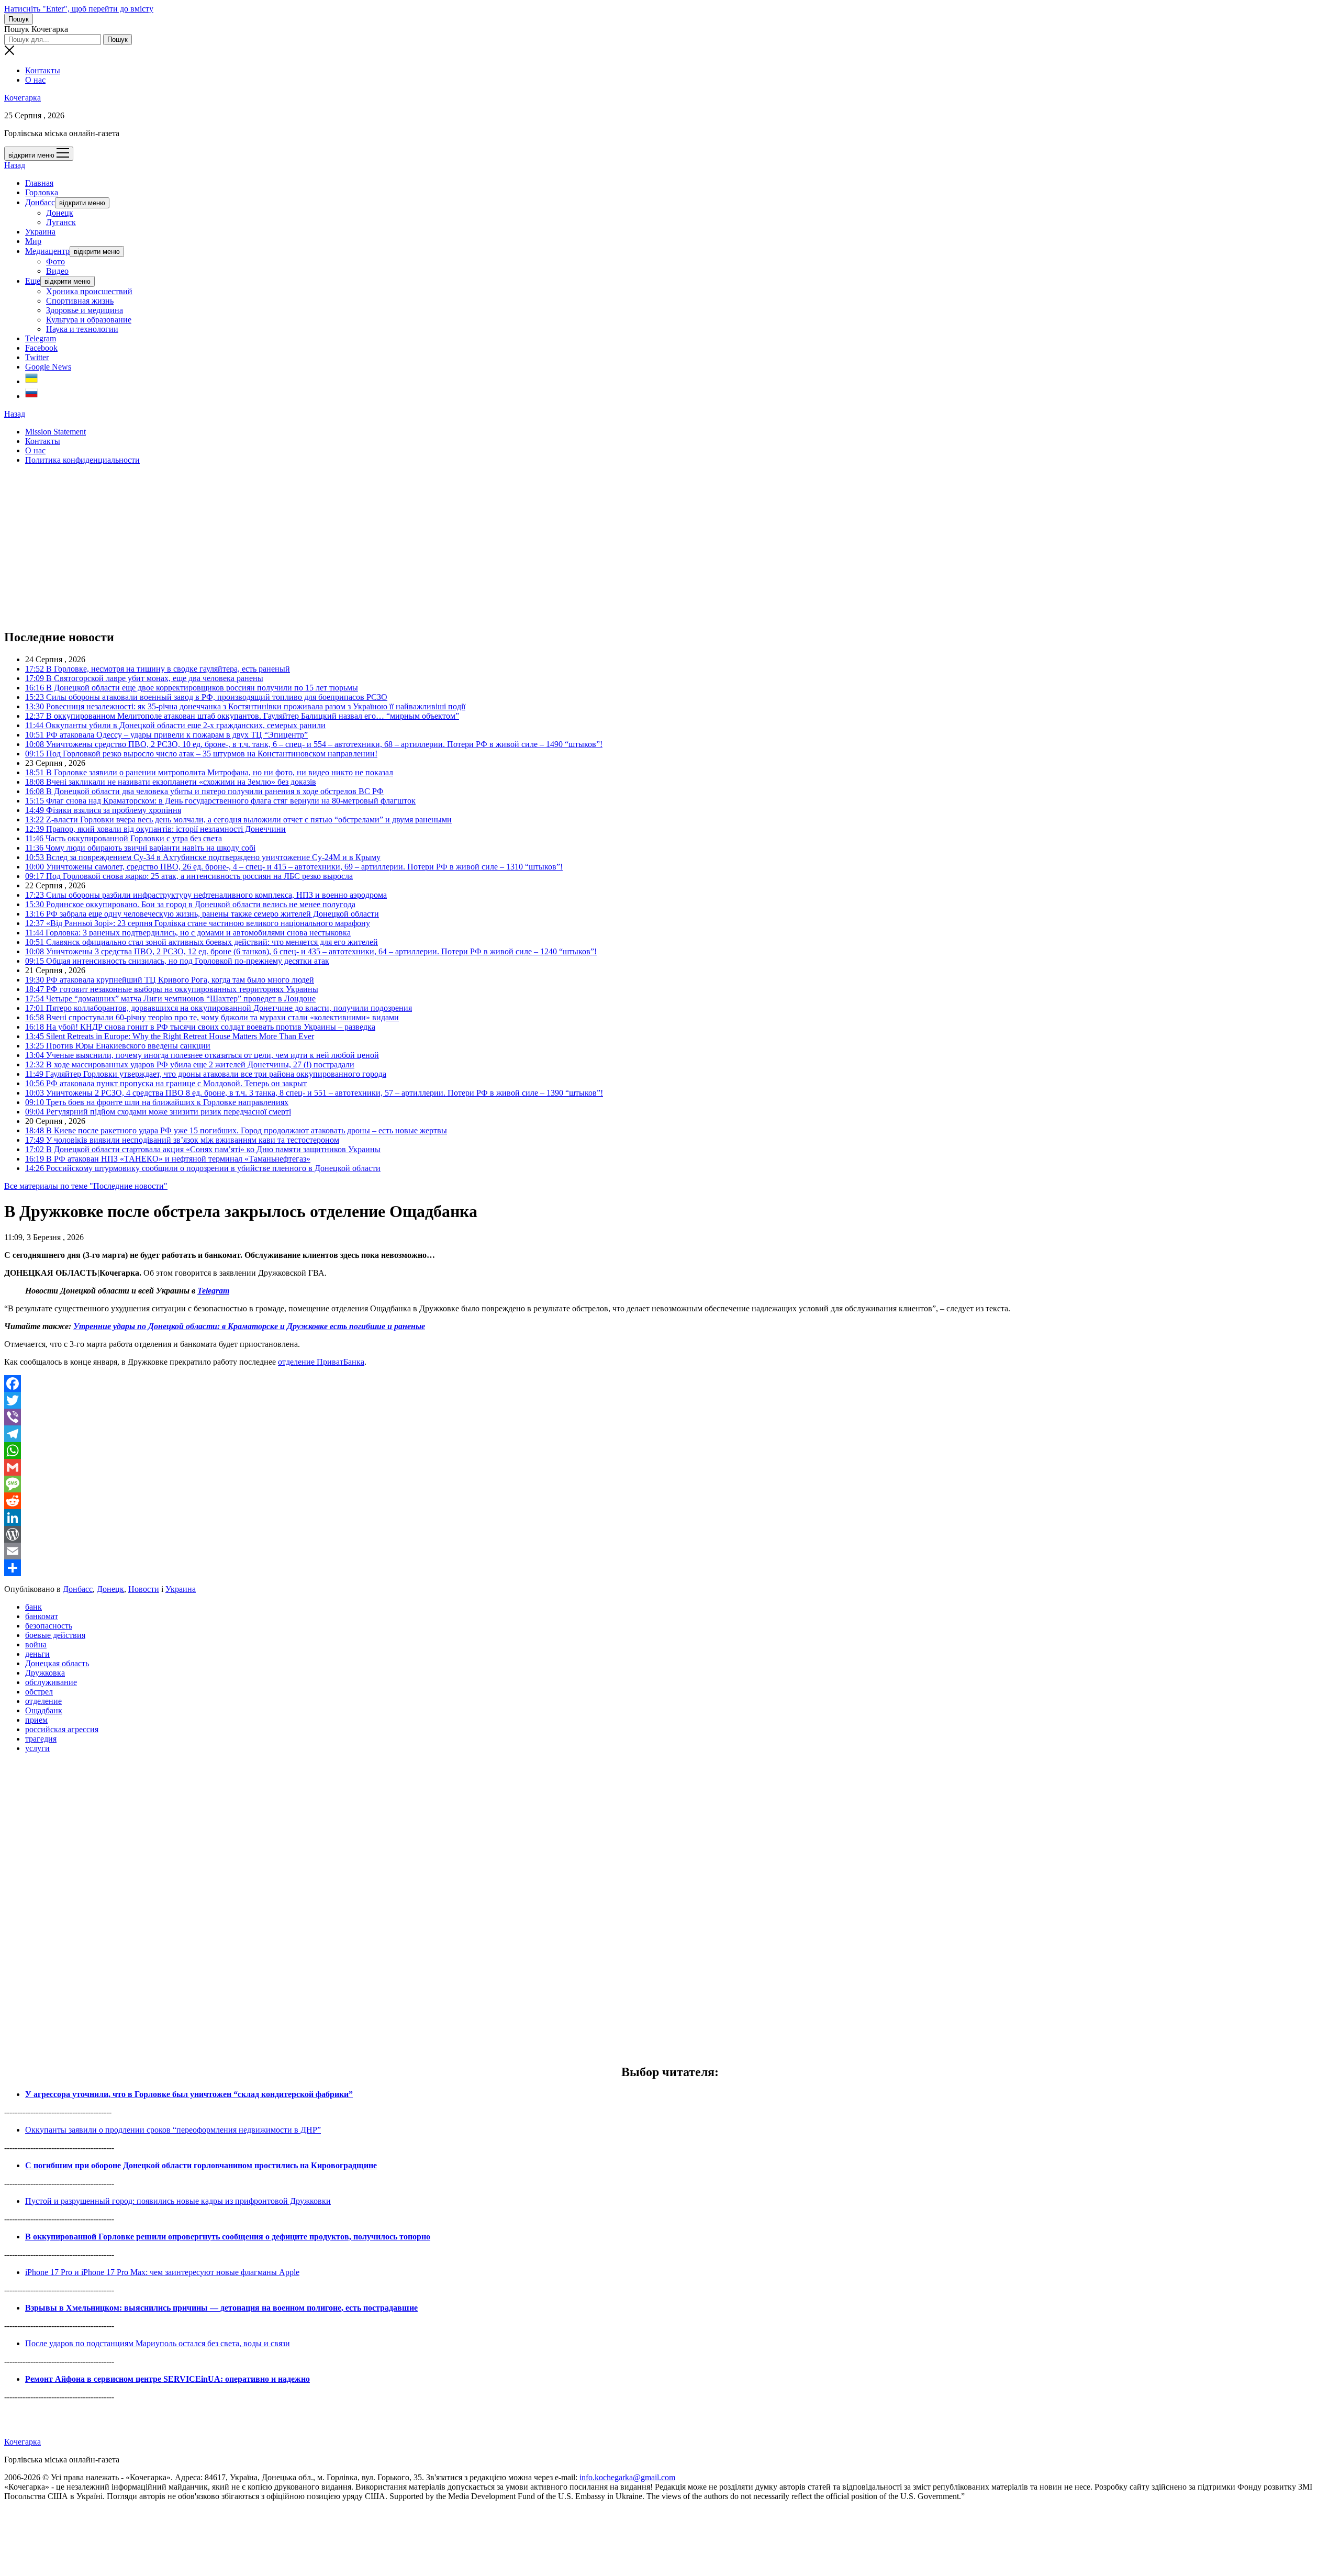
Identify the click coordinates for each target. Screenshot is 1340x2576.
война (36, 1644)
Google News (48, 367)
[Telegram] (670, 1434)
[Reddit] (670, 1501)
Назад (15, 165)
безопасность (49, 1626)
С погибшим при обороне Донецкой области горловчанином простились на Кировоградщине (201, 2165)
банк (33, 1607)
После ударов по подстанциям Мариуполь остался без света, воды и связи (158, 2343)
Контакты (43, 70)
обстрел (39, 1692)
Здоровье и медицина (85, 310)
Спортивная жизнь (80, 301)
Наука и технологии (82, 329)
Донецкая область (57, 1663)
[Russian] (31, 396)
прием (36, 1720)
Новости (144, 1589)
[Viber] (670, 1417)
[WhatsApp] (670, 1451)
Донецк (60, 213)
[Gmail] (670, 1467)
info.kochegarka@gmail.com (627, 2477)
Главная (39, 183)
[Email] (670, 1551)
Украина (40, 232)
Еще (33, 281)
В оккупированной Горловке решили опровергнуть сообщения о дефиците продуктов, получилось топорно (228, 2237)
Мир (33, 241)
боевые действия (55, 1635)
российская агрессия (62, 1729)
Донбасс (40, 202)
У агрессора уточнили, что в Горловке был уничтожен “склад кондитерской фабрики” (189, 2094)
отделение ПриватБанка (321, 1362)
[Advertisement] (318, 547)
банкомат (42, 1616)
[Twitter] (670, 1400)
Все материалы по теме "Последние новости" (86, 1186)
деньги (37, 1654)
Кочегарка (23, 98)
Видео (57, 271)
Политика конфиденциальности (82, 460)
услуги (37, 1748)
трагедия (41, 1739)
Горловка (42, 192)
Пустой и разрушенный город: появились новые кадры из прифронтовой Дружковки (178, 2201)
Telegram (41, 338)
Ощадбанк (44, 1710)
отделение (43, 1701)
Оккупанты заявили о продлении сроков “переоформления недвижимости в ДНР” (173, 2130)
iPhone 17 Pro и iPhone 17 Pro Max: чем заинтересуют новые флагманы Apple (162, 2272)
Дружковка (45, 1673)
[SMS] (670, 1484)
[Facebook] (670, 1384)
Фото (55, 261)
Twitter (37, 357)
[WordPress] (670, 1534)
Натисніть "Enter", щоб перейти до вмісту (79, 9)
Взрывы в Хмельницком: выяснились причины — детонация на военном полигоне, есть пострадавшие (221, 2308)
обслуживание (51, 1682)
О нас (35, 80)
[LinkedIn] (670, 1518)
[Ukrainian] (31, 381)
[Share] (670, 1568)
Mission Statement (55, 432)
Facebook (41, 348)
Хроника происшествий (89, 291)
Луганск (61, 222)
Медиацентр (47, 251)
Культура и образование (89, 320)
